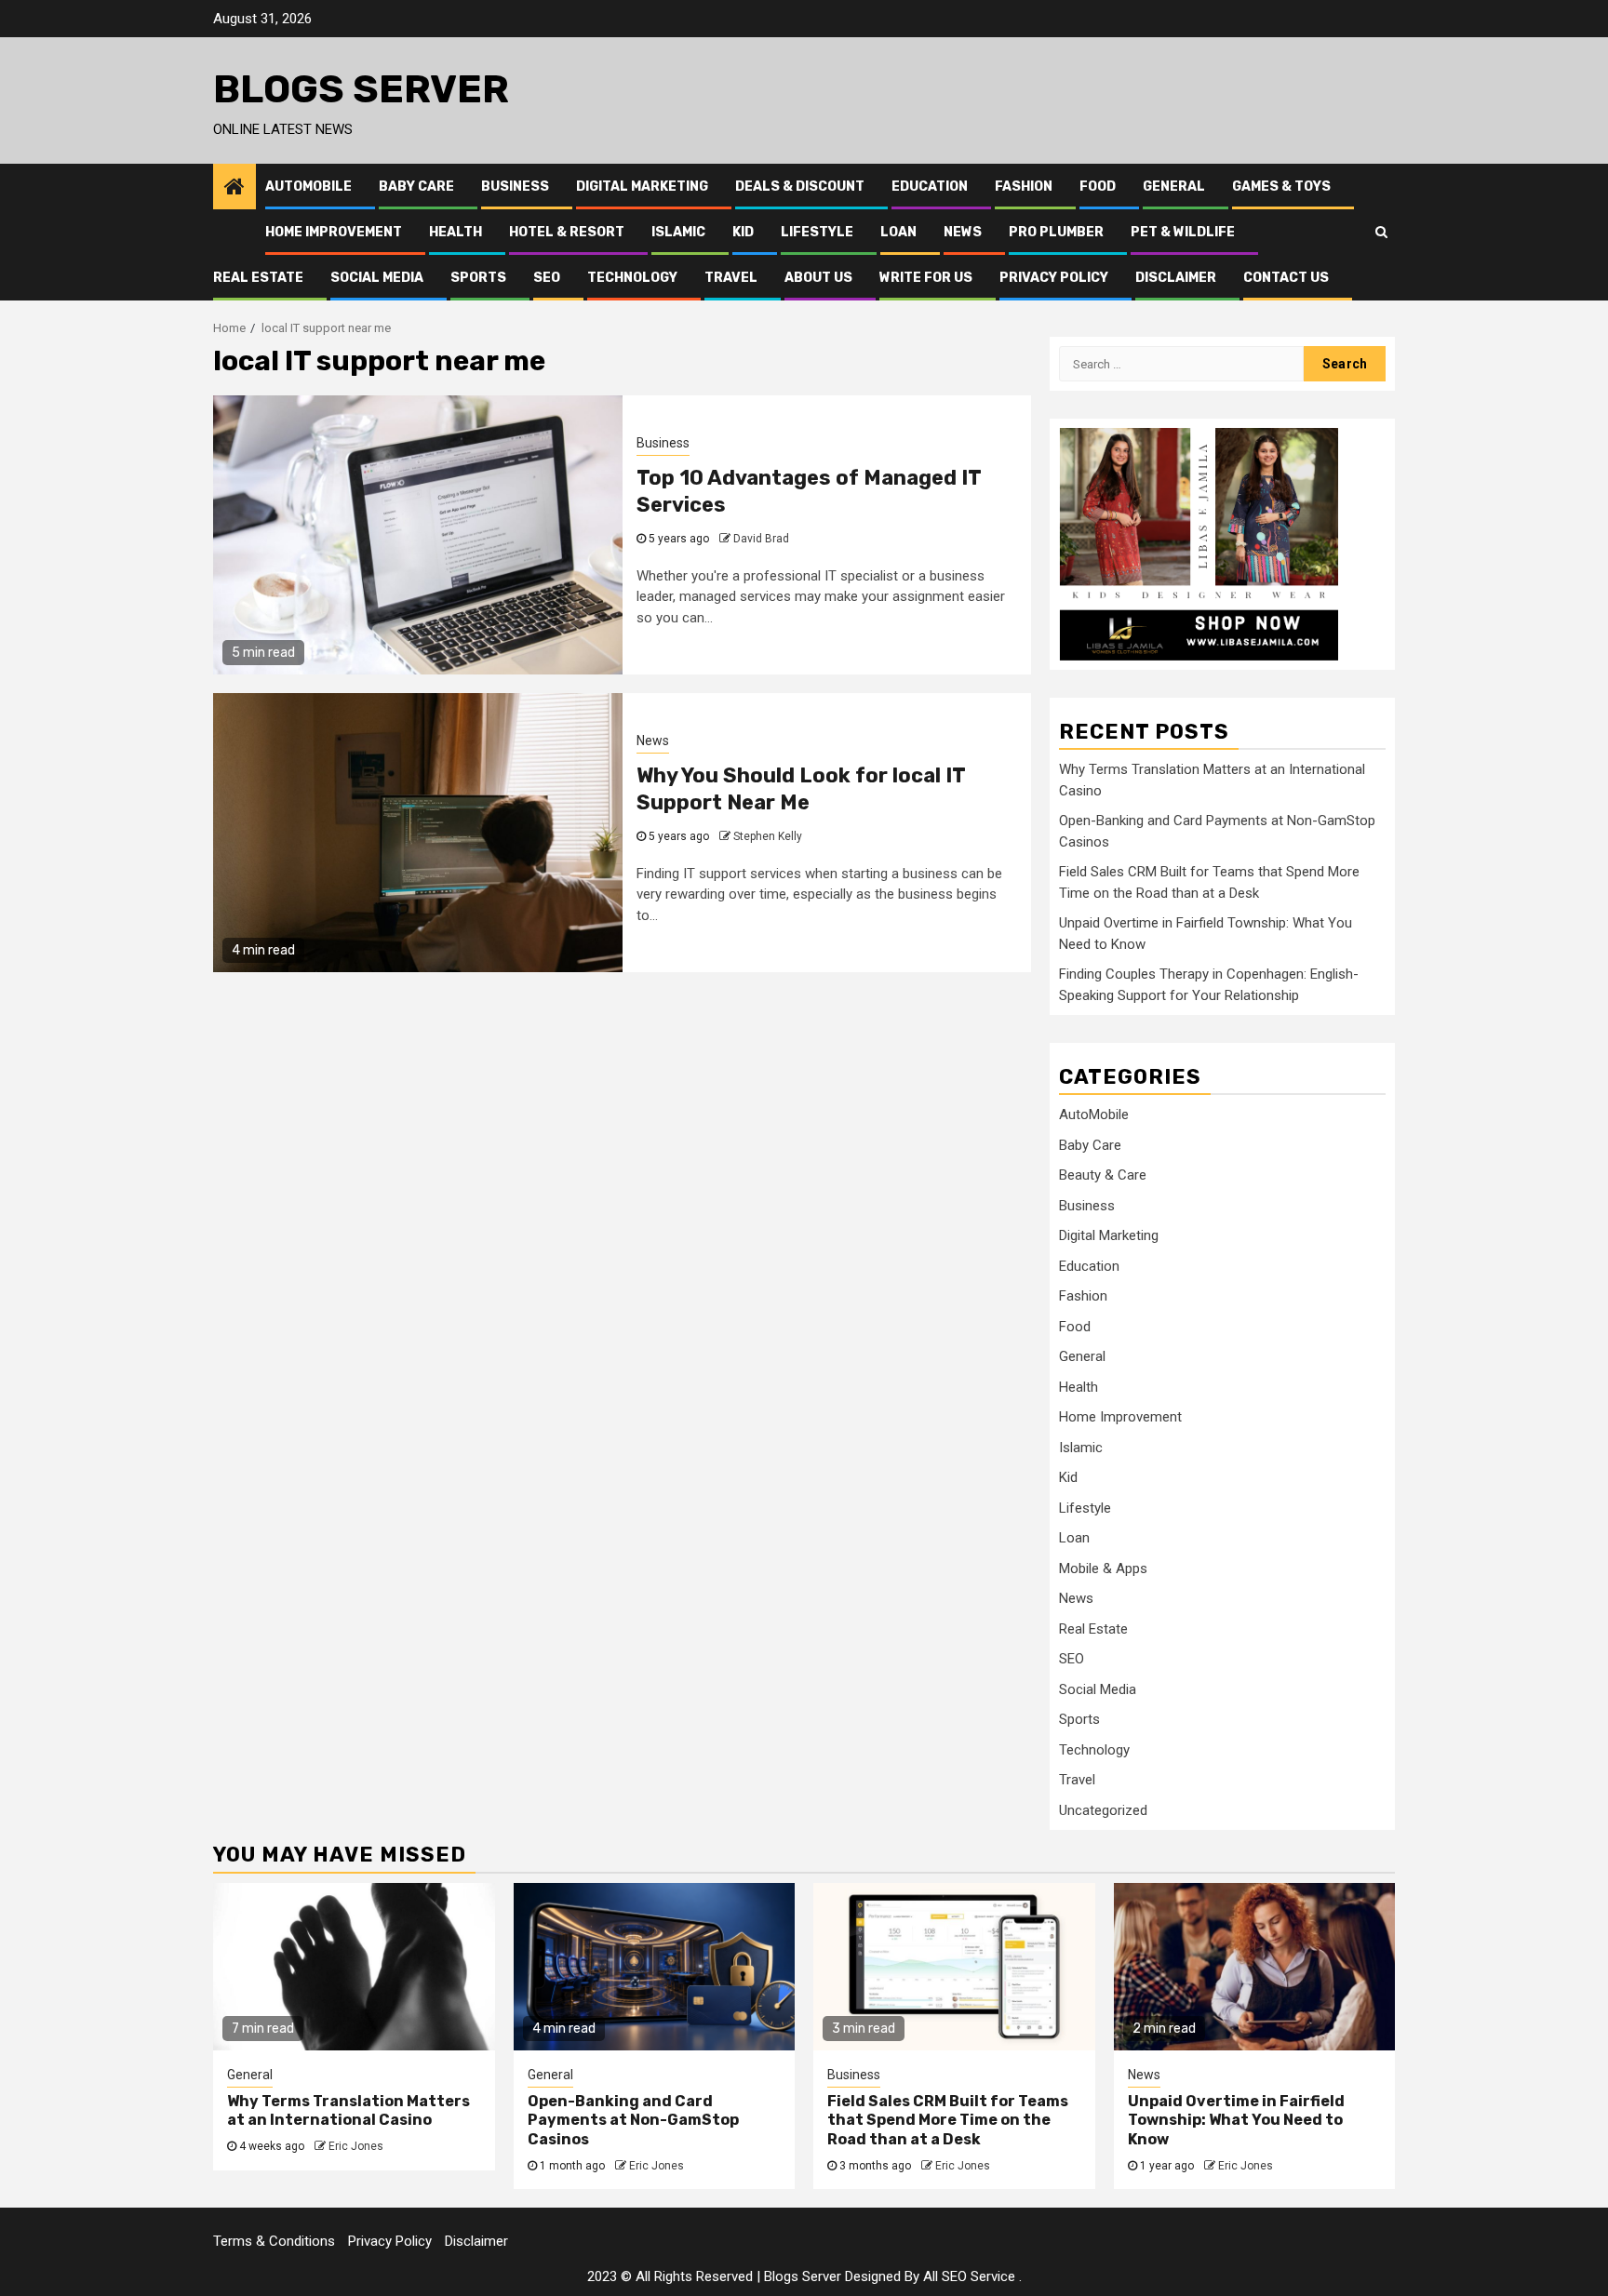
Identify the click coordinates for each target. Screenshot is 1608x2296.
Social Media (377, 278)
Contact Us (1286, 278)
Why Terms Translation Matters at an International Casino (348, 2111)
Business (515, 187)
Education (930, 187)
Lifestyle (817, 232)
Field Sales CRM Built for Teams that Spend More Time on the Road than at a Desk (948, 2121)
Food (1098, 187)
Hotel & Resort (567, 232)
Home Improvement (334, 232)
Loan (898, 232)
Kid (743, 232)
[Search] (1381, 232)
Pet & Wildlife (1183, 232)
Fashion (1024, 187)
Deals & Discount (800, 187)
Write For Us (926, 278)
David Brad (761, 539)
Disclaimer (1176, 278)
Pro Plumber (1056, 232)
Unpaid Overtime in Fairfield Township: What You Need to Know (1236, 2121)
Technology (632, 278)
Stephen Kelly (768, 836)
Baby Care (416, 187)
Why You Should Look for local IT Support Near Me (801, 789)
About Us (818, 278)
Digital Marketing (642, 187)
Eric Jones (356, 2146)
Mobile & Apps (1103, 1568)
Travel (731, 278)
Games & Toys (1281, 187)
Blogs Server (361, 89)
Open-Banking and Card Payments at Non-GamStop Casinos (633, 2121)
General (1174, 187)
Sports (478, 278)
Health (456, 232)
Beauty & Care (1103, 1175)
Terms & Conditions (274, 2241)
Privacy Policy (1054, 278)
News (963, 232)
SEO (547, 278)
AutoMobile (308, 187)
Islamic (678, 232)
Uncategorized (1103, 1810)
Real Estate (258, 278)
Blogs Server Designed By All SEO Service (890, 2276)
